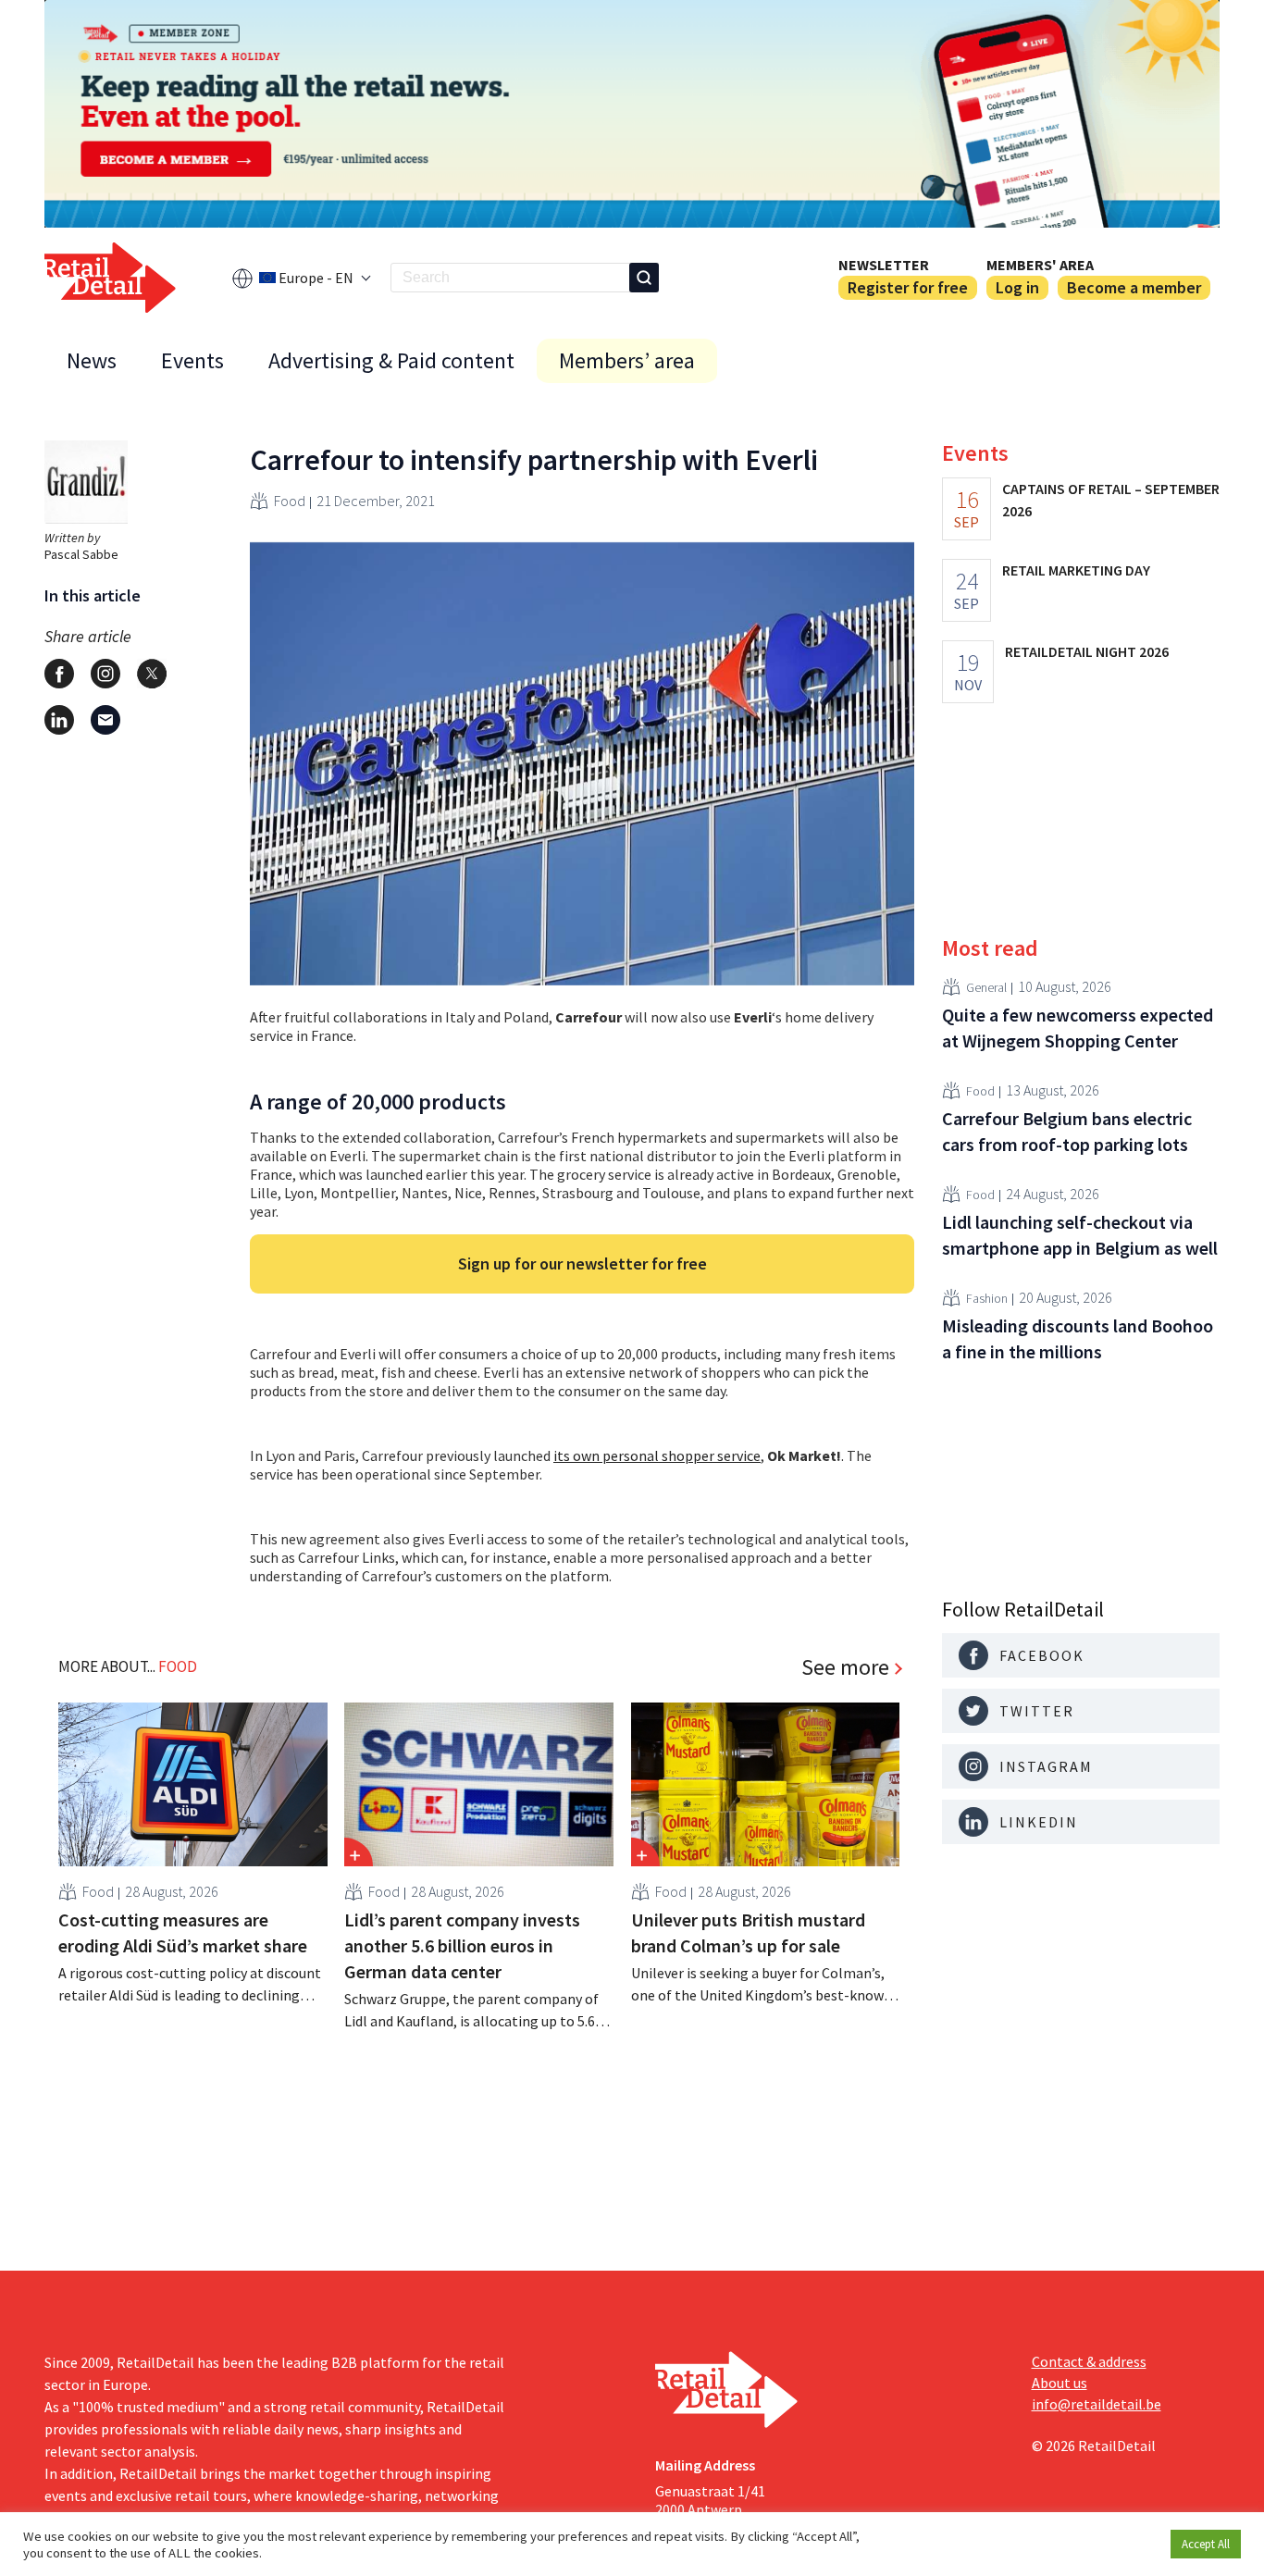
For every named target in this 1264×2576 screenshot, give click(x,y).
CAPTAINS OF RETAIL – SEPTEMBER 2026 (1111, 500)
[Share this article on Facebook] (59, 674)
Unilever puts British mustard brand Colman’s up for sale (748, 1932)
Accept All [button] (1206, 2544)
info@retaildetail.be (1097, 2404)
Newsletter (884, 265)
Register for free (908, 287)
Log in (1017, 287)
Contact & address (1089, 2361)
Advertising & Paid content (391, 360)
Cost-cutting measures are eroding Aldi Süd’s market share (183, 1932)
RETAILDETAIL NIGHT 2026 (1087, 651)
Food (290, 501)
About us (1060, 2383)
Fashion (987, 1297)
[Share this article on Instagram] (105, 674)
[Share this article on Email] (105, 720)
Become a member (1134, 287)
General (986, 986)
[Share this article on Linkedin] (59, 720)
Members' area (1040, 265)
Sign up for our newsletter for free (582, 1263)
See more (845, 1667)
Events (192, 360)
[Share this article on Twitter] (152, 674)
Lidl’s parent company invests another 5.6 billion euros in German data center (462, 1945)
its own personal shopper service (657, 1455)
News (92, 360)
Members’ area (627, 360)
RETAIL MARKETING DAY (1076, 570)
